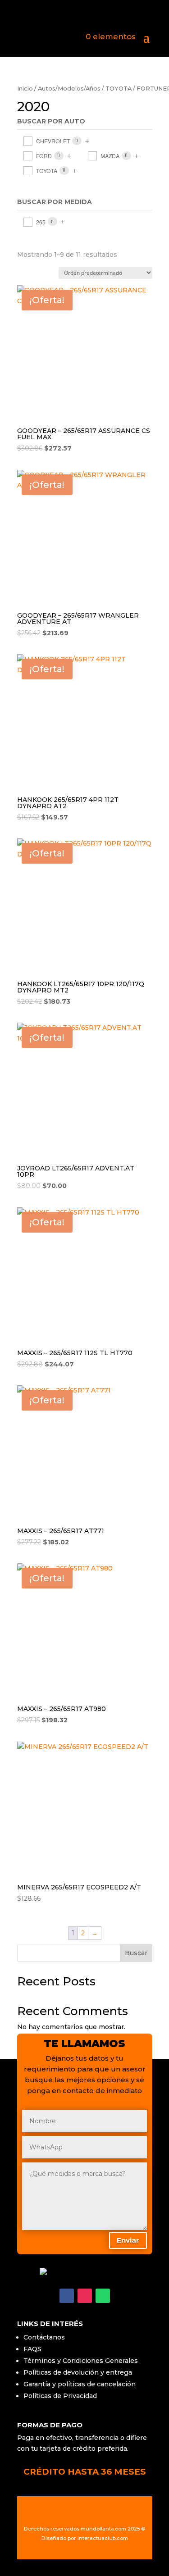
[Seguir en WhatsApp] (103, 2296)
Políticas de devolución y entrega (78, 2372)
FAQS (32, 2349)
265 (41, 222)
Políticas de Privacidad (60, 2396)
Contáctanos (44, 2337)
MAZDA (110, 156)
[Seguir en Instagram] (85, 2296)
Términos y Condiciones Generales (81, 2361)
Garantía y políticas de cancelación (80, 2384)
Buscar (136, 1953)
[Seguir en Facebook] (67, 2296)
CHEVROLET (53, 141)
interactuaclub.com (103, 2538)
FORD (44, 156)
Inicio (25, 89)
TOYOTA (119, 89)
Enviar (128, 2240)
